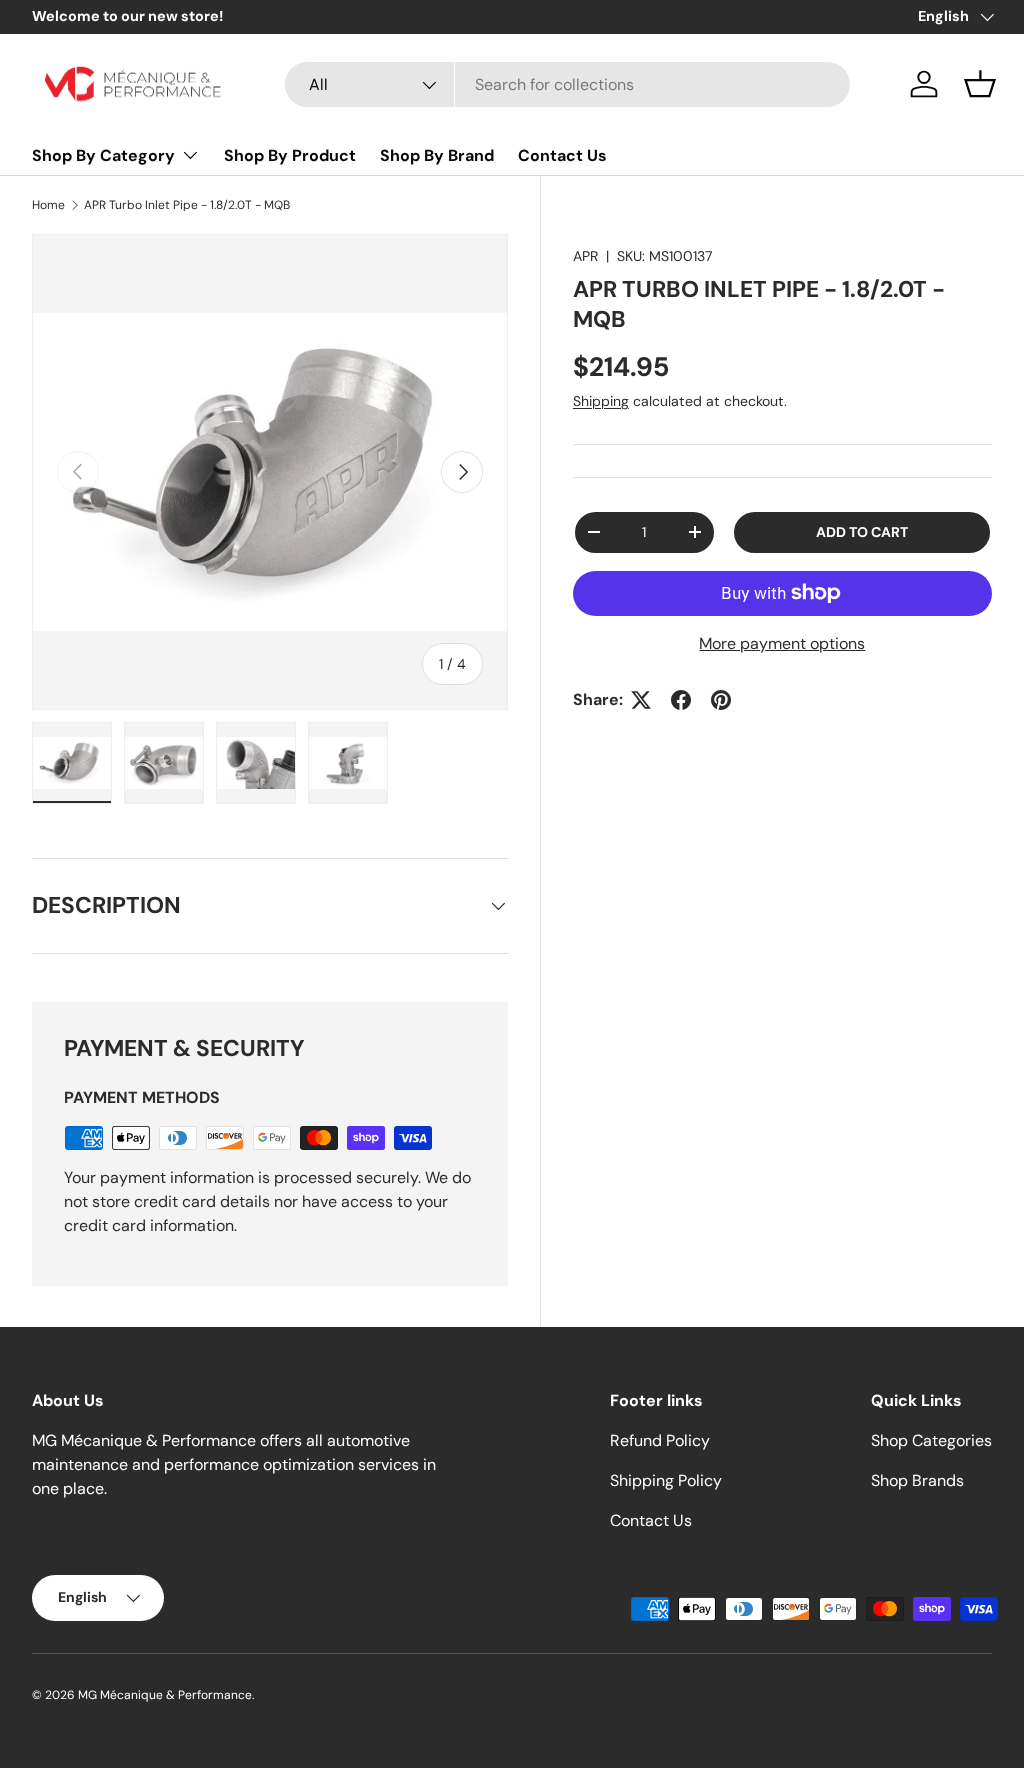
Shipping (601, 401)
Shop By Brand (437, 155)
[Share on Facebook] (681, 700)
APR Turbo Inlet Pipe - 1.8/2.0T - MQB (187, 205)
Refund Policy (660, 1440)
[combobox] (567, 84)
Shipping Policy (666, 1480)
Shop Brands (917, 1480)
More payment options (782, 643)
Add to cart (862, 532)
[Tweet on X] (641, 700)
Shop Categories (931, 1440)
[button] (980, 84)
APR (585, 256)
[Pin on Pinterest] (721, 700)
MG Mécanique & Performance (165, 1695)
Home (48, 205)
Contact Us (562, 155)
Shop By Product (290, 155)
